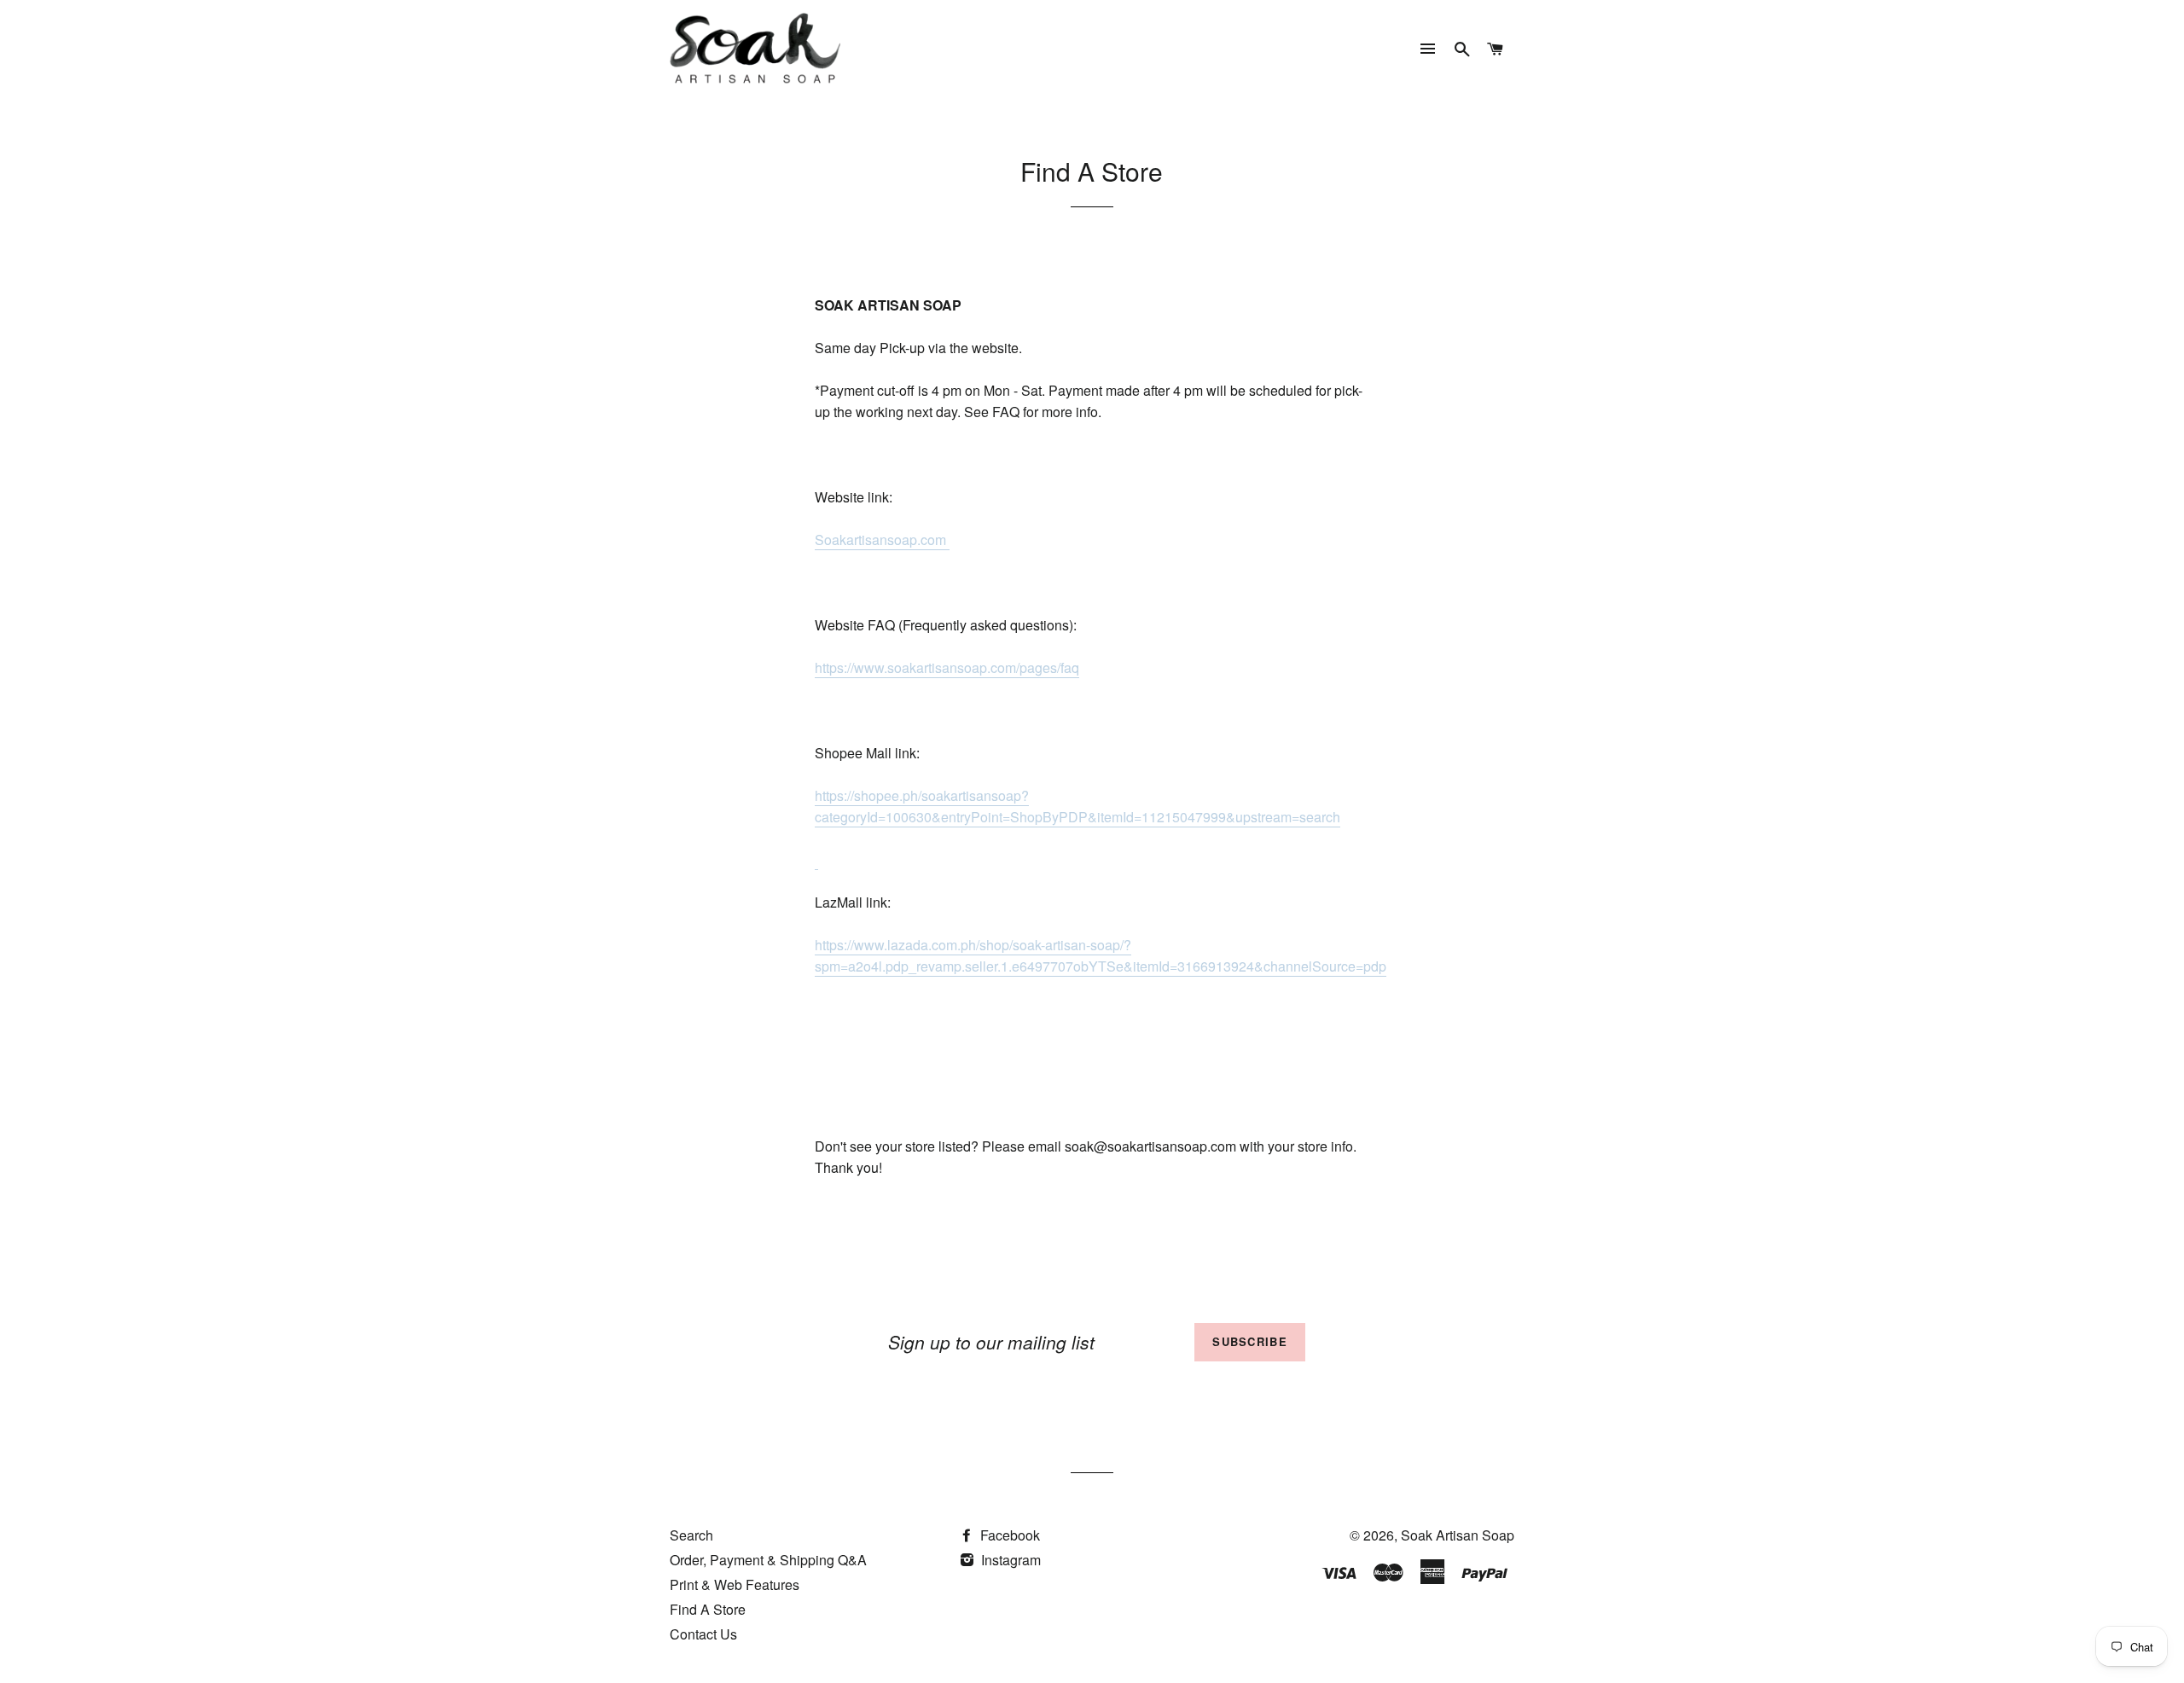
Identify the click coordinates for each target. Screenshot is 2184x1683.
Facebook (1008, 1535)
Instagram (1009, 1560)
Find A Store (708, 1609)
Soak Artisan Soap (1458, 1535)
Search (691, 1535)
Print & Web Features (735, 1584)
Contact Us (703, 1634)
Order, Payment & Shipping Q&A (768, 1560)
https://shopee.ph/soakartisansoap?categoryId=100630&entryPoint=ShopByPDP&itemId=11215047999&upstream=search (1077, 806)
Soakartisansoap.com (882, 540)
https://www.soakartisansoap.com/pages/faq (947, 667)
